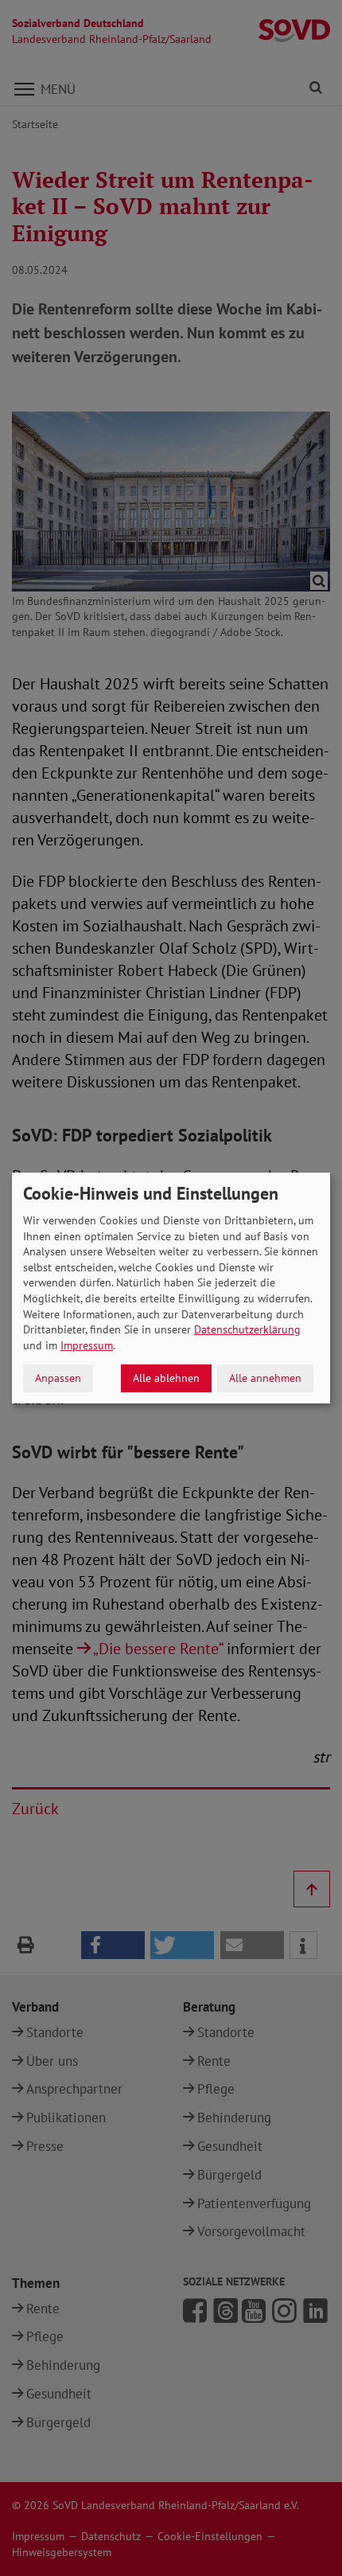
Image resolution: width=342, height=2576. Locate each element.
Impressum (87, 1345)
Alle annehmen (265, 1378)
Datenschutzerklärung (247, 1329)
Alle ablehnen (166, 1378)
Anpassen (58, 1378)
